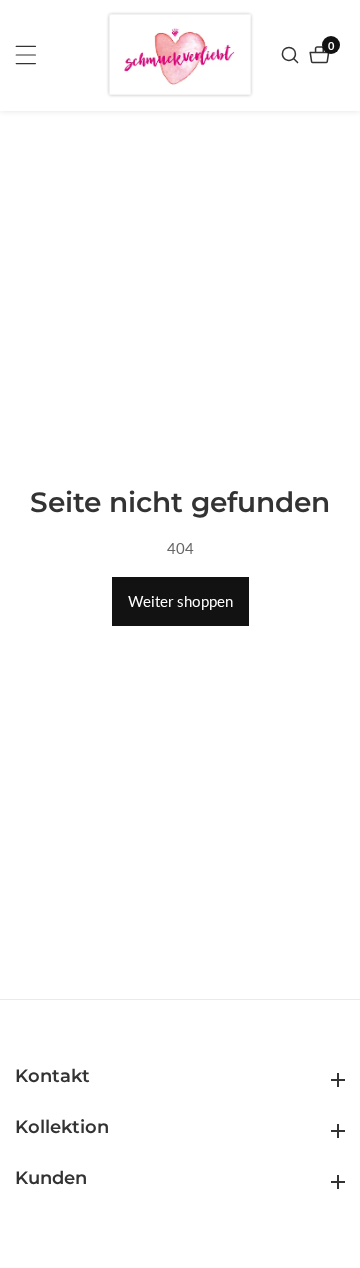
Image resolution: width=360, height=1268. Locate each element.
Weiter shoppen (180, 601)
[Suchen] (292, 55)
